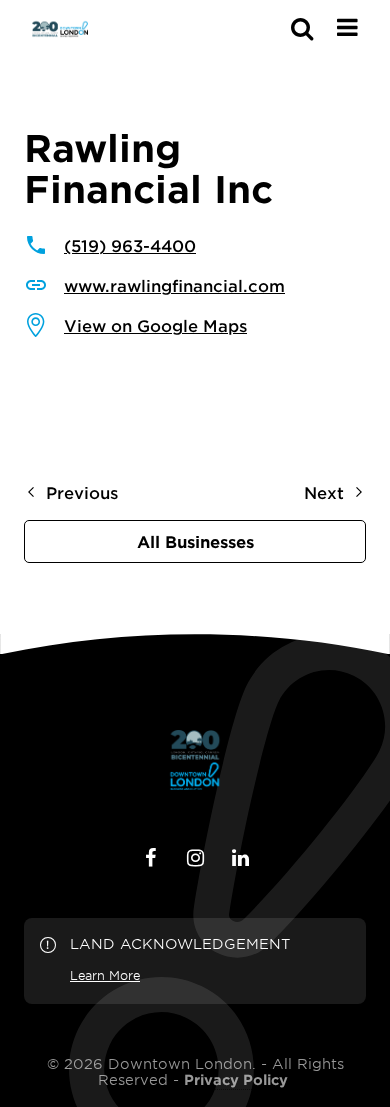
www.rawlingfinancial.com (174, 285)
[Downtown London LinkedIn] (240, 858)
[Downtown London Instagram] (195, 858)
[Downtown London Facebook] (150, 858)
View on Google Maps (155, 325)
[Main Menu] (347, 27)
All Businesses (195, 541)
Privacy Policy (236, 1080)
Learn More (105, 975)
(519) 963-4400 (130, 245)
